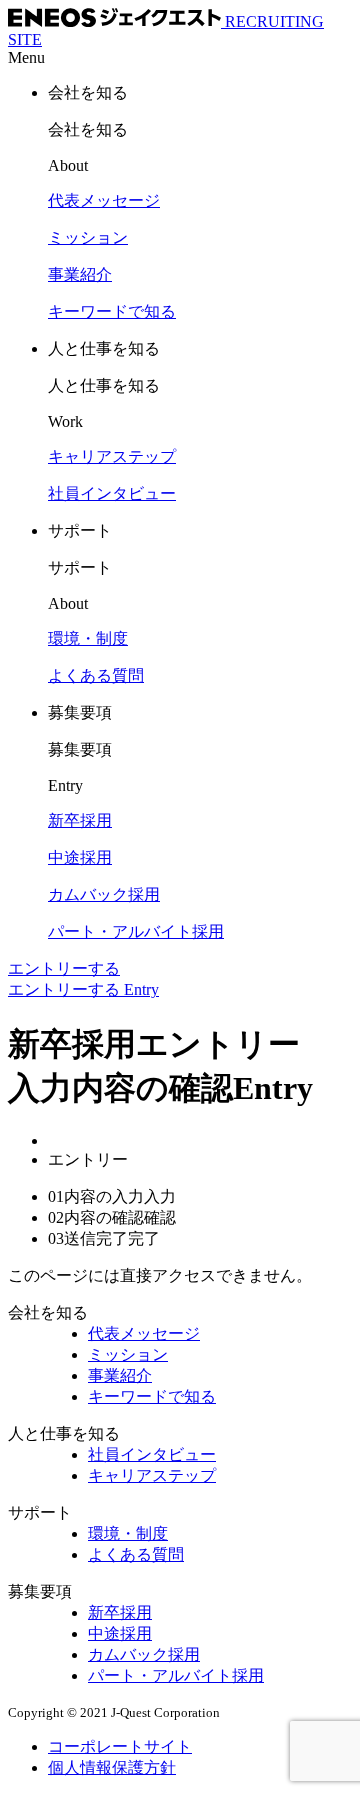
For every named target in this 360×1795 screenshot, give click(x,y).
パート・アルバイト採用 (176, 1675)
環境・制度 (128, 1533)
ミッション (128, 1354)
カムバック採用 (144, 1654)
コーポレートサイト (120, 1746)
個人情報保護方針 (112, 1767)
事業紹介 (120, 1375)
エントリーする (64, 968)
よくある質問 (136, 1554)
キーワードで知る (152, 1396)
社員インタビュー (152, 1454)
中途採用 (120, 1633)
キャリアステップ (152, 1475)
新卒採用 (120, 1612)
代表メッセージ (144, 1333)
